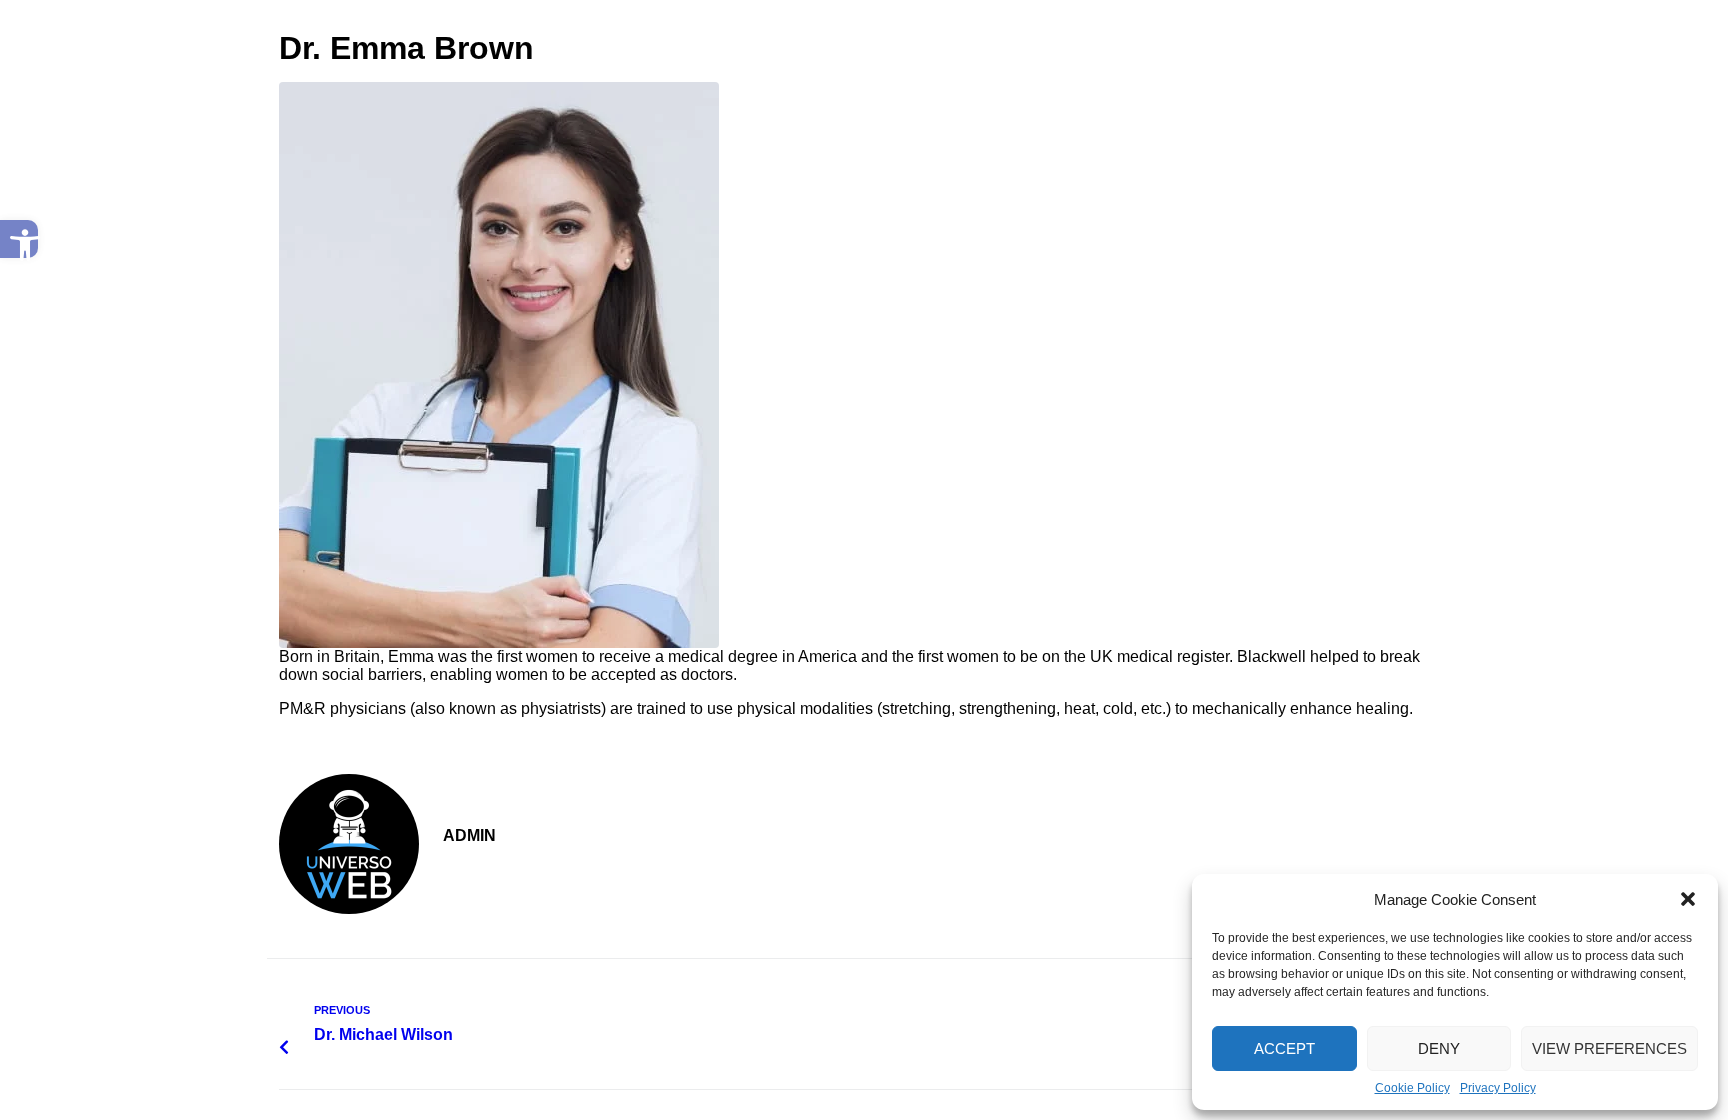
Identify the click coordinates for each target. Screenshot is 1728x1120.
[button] (19, 239)
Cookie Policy (1412, 1088)
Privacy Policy (1498, 1088)
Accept (1284, 1048)
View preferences (1609, 1048)
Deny (1439, 1048)
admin (469, 835)
